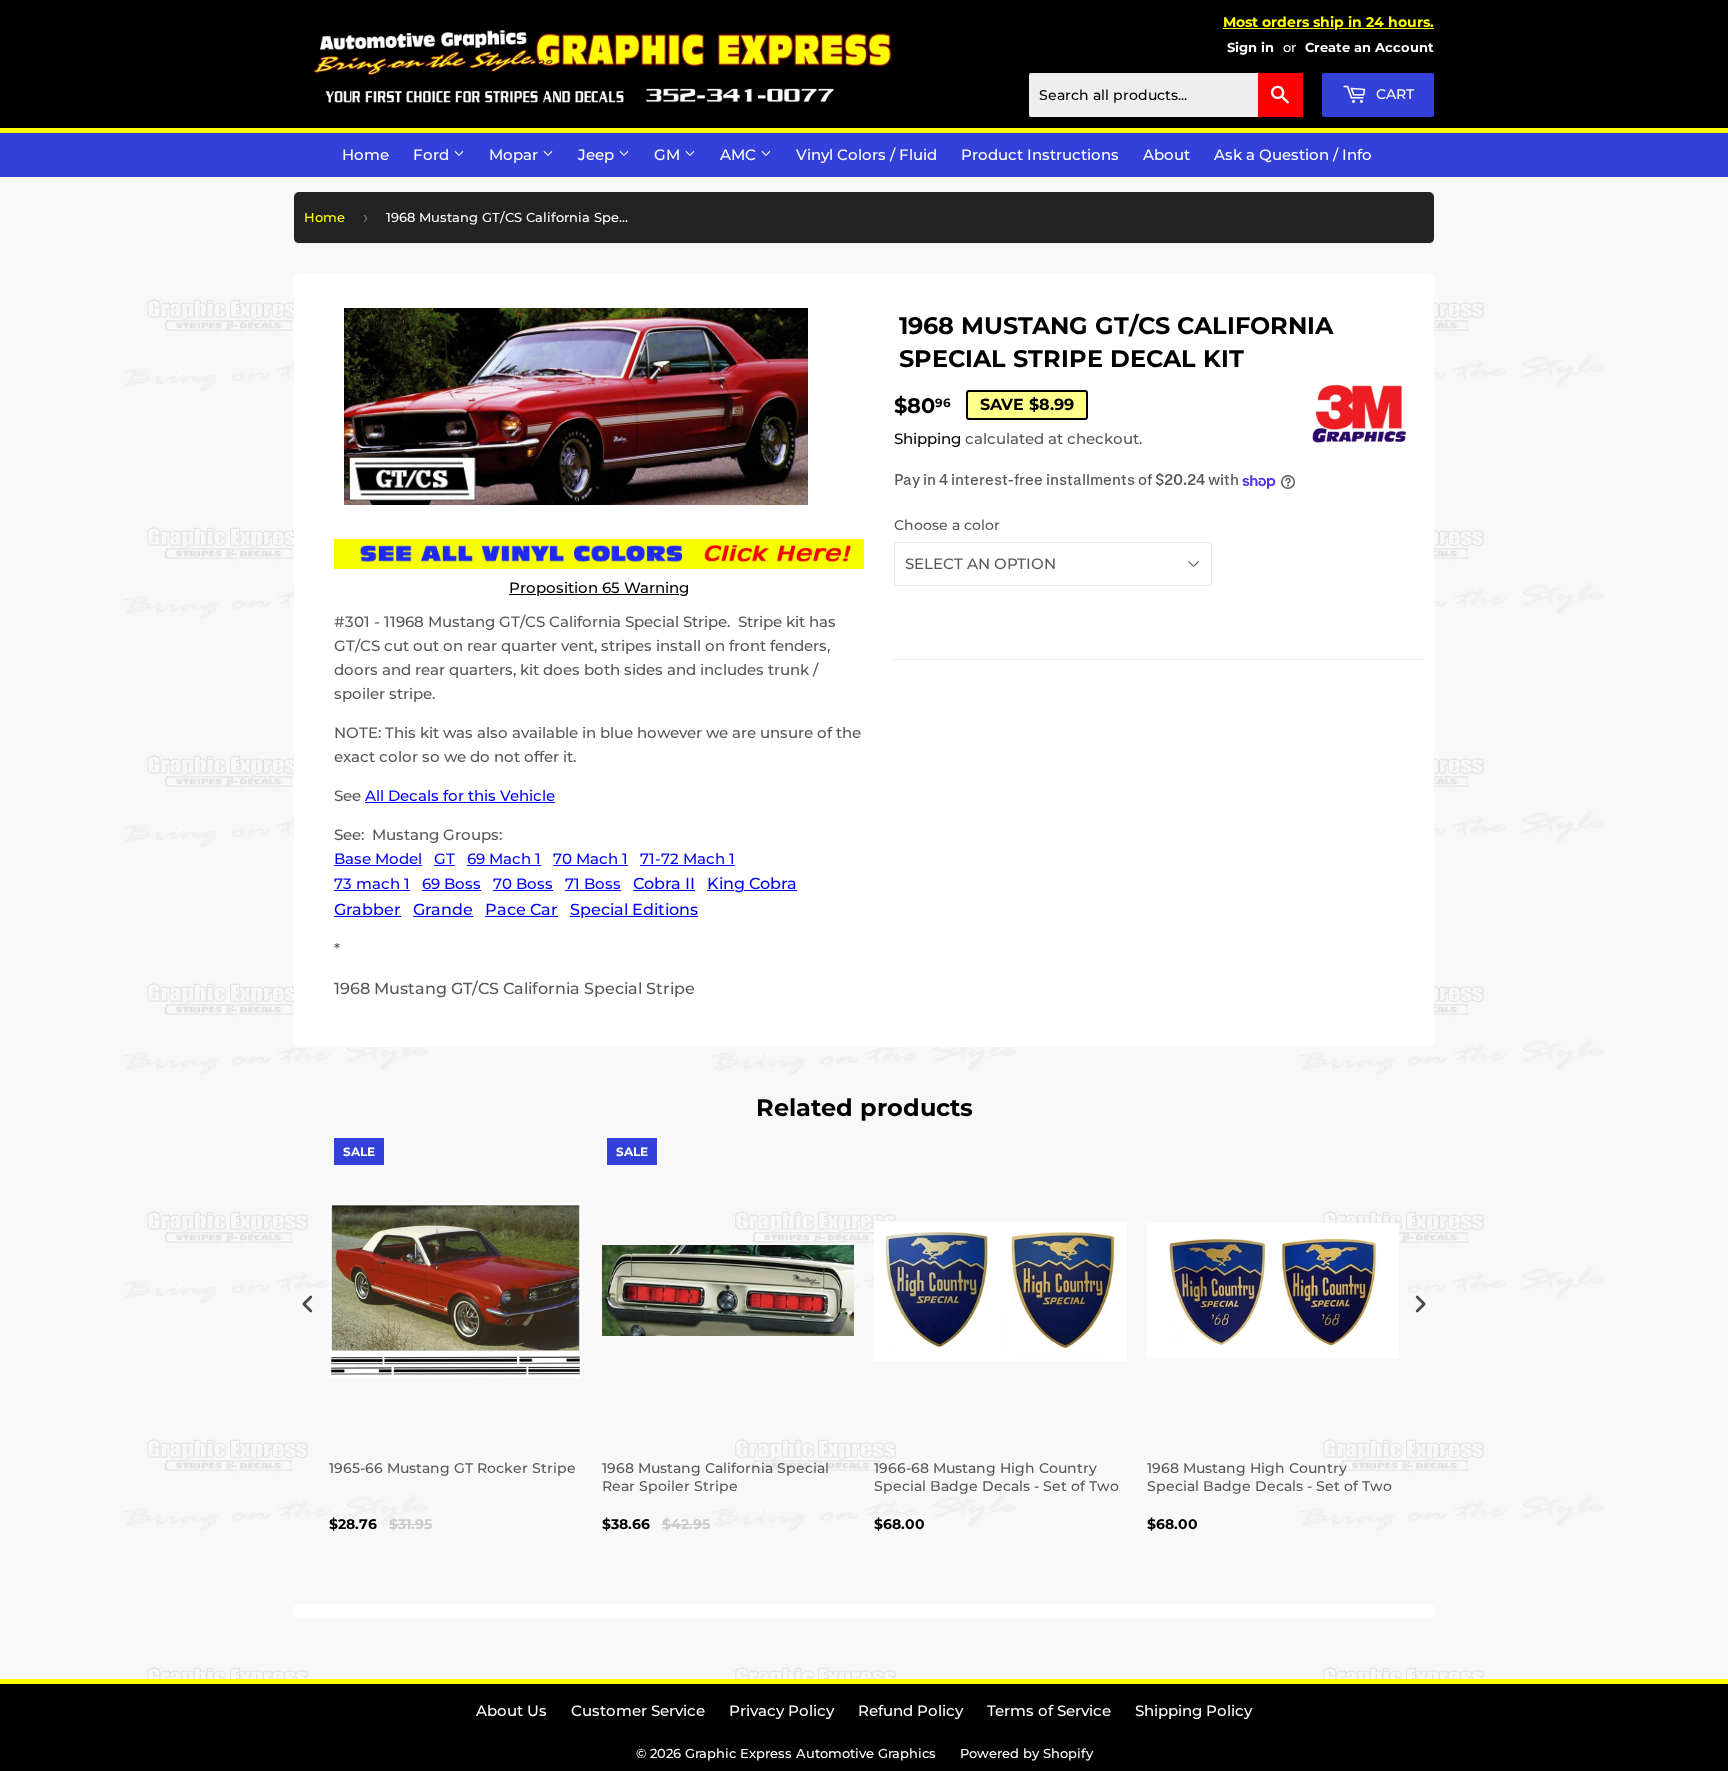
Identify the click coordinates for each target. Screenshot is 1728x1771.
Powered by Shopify (1026, 1753)
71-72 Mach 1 (687, 858)
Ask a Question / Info (1293, 154)
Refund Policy (910, 1710)
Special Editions (634, 909)
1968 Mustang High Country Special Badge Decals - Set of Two (1269, 1477)
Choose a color (947, 525)
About (1166, 154)
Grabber (367, 909)
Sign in (1250, 47)
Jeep (598, 154)
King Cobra (752, 883)
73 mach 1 (372, 883)
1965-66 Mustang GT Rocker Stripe (452, 1468)
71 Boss (593, 883)
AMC (740, 154)
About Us (511, 1710)
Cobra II (664, 883)
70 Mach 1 (590, 858)
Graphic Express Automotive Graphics (810, 1753)
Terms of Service (1049, 1710)
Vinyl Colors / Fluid (866, 154)
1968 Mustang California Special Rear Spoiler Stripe (715, 1477)
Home (365, 154)
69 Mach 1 (504, 858)
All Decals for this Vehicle (460, 795)
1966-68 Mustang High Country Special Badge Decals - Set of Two (996, 1477)
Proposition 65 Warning (599, 587)
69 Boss (451, 883)
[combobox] (1166, 95)
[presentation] (308, 1303)
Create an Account (1369, 47)
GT (444, 858)
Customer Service (638, 1710)
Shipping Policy (1193, 1710)
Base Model (378, 858)
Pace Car (521, 909)
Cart (1393, 94)
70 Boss (523, 883)
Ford (433, 154)
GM (669, 154)
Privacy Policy (781, 1710)
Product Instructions (1040, 154)
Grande (443, 909)
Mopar (515, 154)
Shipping (927, 438)
